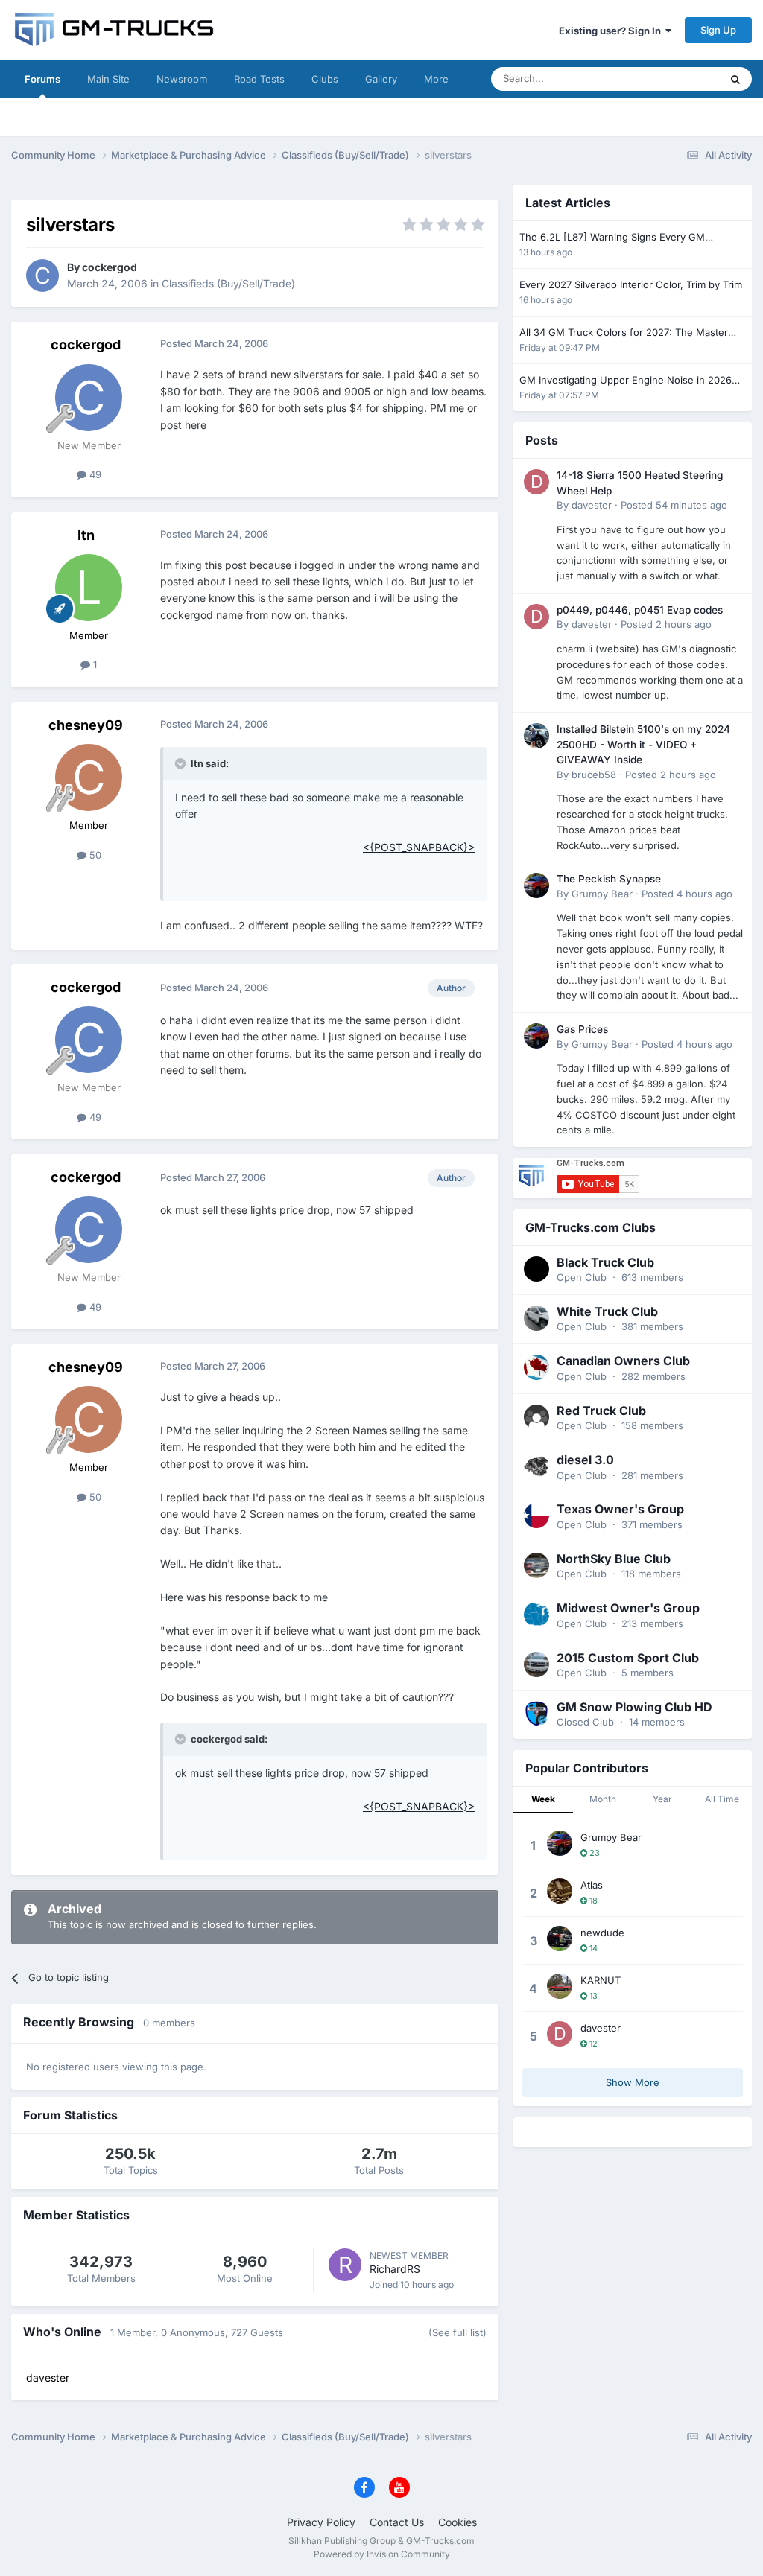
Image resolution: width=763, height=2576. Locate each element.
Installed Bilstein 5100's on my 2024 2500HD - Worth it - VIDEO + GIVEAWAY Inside (643, 744)
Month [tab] (603, 1799)
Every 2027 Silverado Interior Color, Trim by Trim (631, 284)
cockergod (110, 267)
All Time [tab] (722, 1799)
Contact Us (397, 2522)
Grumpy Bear (602, 894)
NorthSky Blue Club (614, 1559)
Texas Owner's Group (620, 1509)
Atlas (592, 1885)
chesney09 (86, 725)
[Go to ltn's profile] (89, 588)
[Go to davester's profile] (536, 482)
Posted (674, 505)
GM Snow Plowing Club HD (634, 1707)
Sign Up (718, 30)
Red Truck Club (601, 1411)
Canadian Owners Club (623, 1361)
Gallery (381, 79)
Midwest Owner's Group (628, 1608)
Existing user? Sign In (612, 31)
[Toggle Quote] (182, 763)
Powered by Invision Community (382, 2554)
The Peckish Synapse (609, 879)
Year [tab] (662, 1799)
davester (592, 505)
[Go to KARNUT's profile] (560, 1986)
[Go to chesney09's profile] (89, 777)
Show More (633, 2082)
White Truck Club (607, 1311)
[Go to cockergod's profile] (42, 276)
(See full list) (458, 2332)
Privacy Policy (321, 2522)
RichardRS (395, 2269)
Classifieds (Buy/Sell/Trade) (228, 283)
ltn (86, 535)
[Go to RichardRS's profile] (345, 2265)
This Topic (677, 79)
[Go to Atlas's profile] (560, 1891)
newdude (602, 1933)
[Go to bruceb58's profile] (536, 736)
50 (94, 855)
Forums (42, 79)
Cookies (458, 2522)
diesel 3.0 (585, 1460)
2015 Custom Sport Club (628, 1658)
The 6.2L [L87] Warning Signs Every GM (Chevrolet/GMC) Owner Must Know (612, 238)
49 (94, 474)
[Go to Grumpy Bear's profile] (536, 885)
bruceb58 (594, 775)
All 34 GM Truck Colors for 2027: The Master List (624, 333)
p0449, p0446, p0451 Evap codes (640, 610)
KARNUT (601, 1980)
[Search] (735, 79)
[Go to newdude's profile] (560, 1939)
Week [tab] (543, 1799)
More (436, 79)
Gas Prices (582, 1029)
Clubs (325, 79)
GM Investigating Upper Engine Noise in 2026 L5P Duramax (626, 381)
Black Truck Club (605, 1262)
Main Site (108, 79)
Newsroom (182, 79)
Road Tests (259, 79)
